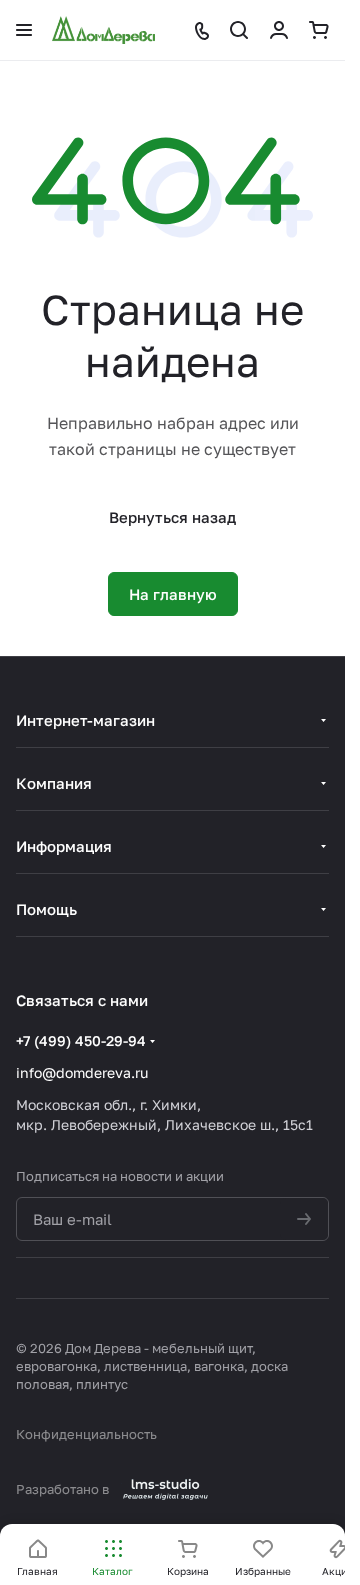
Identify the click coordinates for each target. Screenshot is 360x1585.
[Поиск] (239, 30)
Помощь (46, 909)
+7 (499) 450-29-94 (81, 1040)
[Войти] (279, 30)
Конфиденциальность (86, 1434)
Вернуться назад (172, 517)
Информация (64, 846)
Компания (54, 783)
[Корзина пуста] (319, 30)
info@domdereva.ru (82, 1072)
